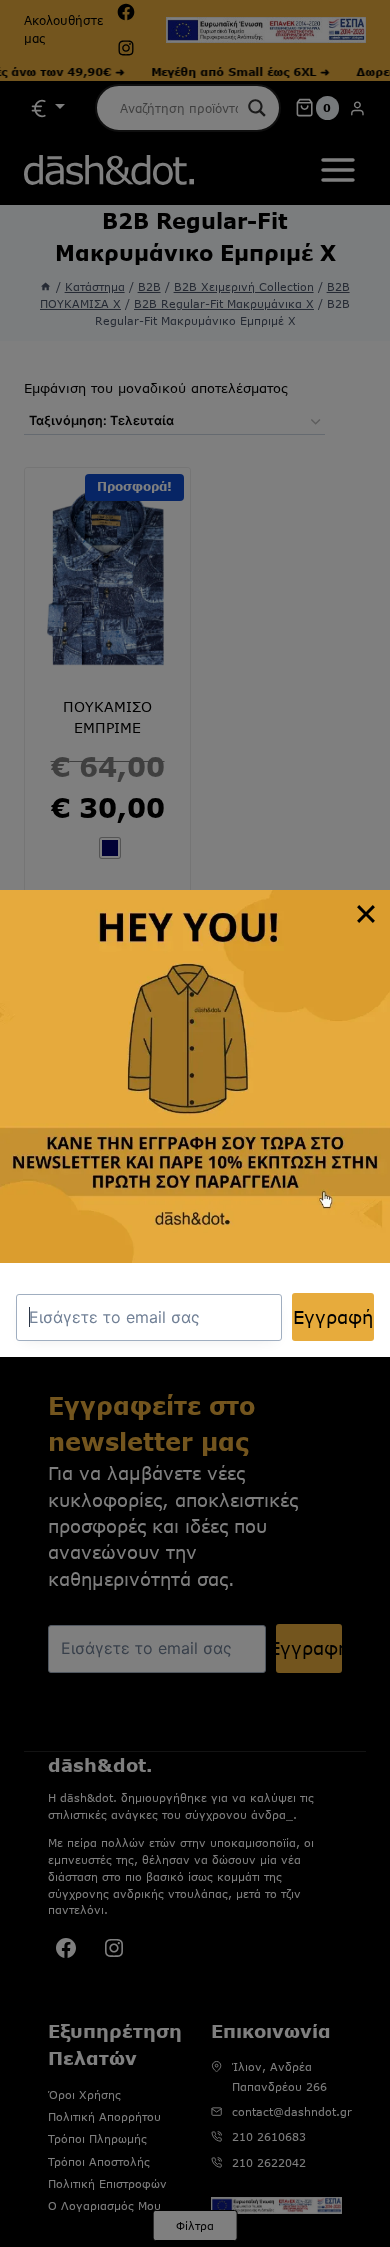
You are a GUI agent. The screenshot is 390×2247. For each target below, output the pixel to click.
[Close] (366, 914)
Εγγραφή (333, 1317)
